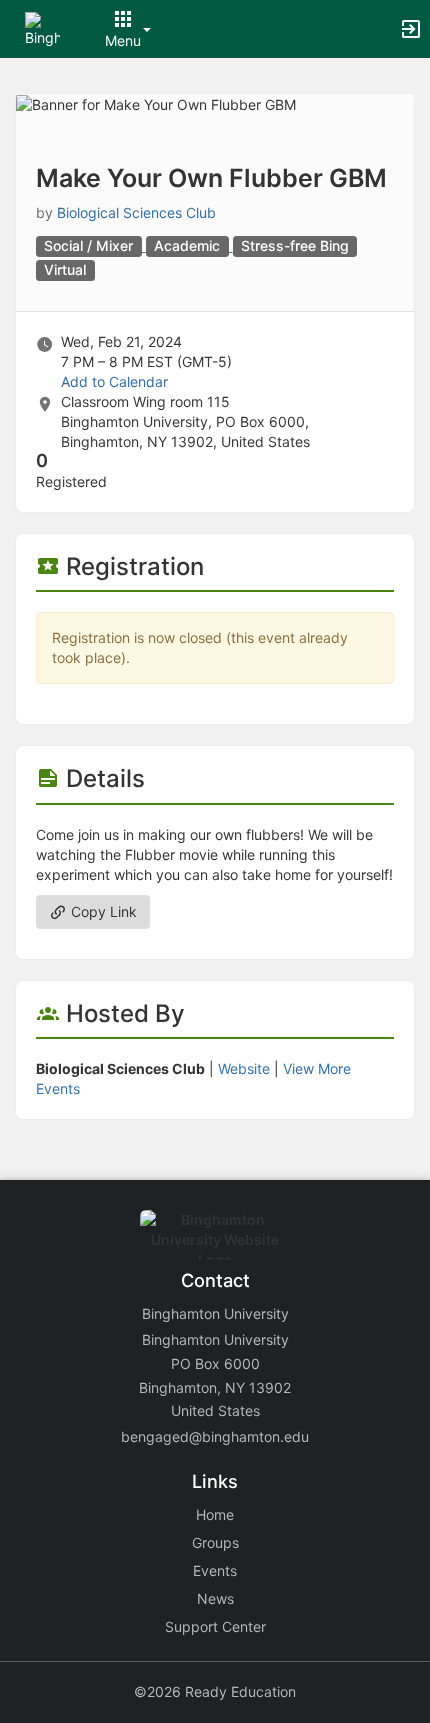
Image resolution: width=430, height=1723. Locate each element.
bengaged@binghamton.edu (215, 1436)
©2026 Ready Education (215, 1691)
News (215, 1598)
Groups (215, 1542)
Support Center (215, 1626)
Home (215, 1514)
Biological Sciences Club (136, 212)
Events (215, 1570)
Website (244, 1068)
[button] (42, 27)
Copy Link (102, 911)
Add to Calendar (114, 381)
